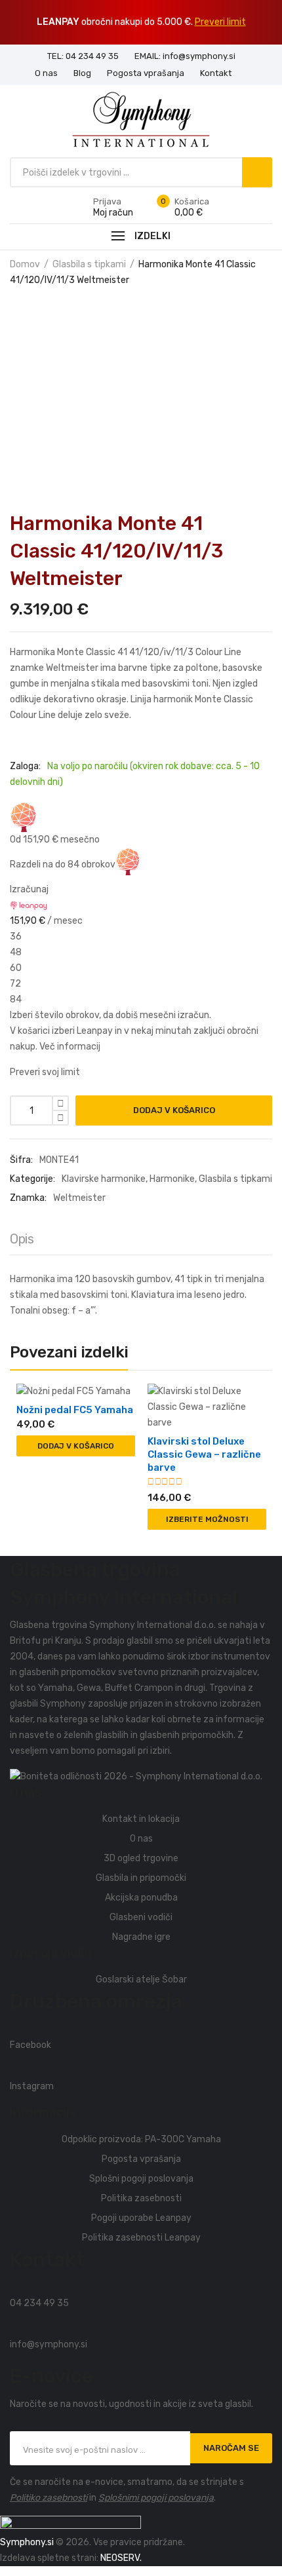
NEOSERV (120, 2558)
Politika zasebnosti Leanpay (141, 2238)
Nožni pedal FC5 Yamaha (75, 1410)
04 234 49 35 (39, 2303)
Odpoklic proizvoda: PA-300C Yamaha (141, 2139)
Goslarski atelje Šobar (141, 1979)
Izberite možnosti (207, 1519)
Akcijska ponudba (141, 1898)
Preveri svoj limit (45, 1072)
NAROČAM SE (231, 2448)
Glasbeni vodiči (141, 1917)
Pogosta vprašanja (141, 2159)
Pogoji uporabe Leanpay (141, 2218)
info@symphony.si (49, 2344)
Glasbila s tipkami (89, 264)
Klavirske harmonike (104, 1179)
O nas (141, 1839)
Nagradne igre (141, 1937)
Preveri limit (220, 22)
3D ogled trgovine (141, 1858)
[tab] (22, 1242)
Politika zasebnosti (141, 2198)
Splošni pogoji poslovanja (141, 2179)
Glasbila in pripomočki (141, 1878)
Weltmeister (79, 1198)
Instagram (32, 2086)
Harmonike (172, 1179)
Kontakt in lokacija (141, 1819)
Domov (25, 264)
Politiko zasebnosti (49, 2498)
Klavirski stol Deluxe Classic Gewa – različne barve (204, 1454)
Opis (22, 1239)
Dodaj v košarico (174, 1110)
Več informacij (70, 1047)
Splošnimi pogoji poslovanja (156, 2498)
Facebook (30, 2045)
